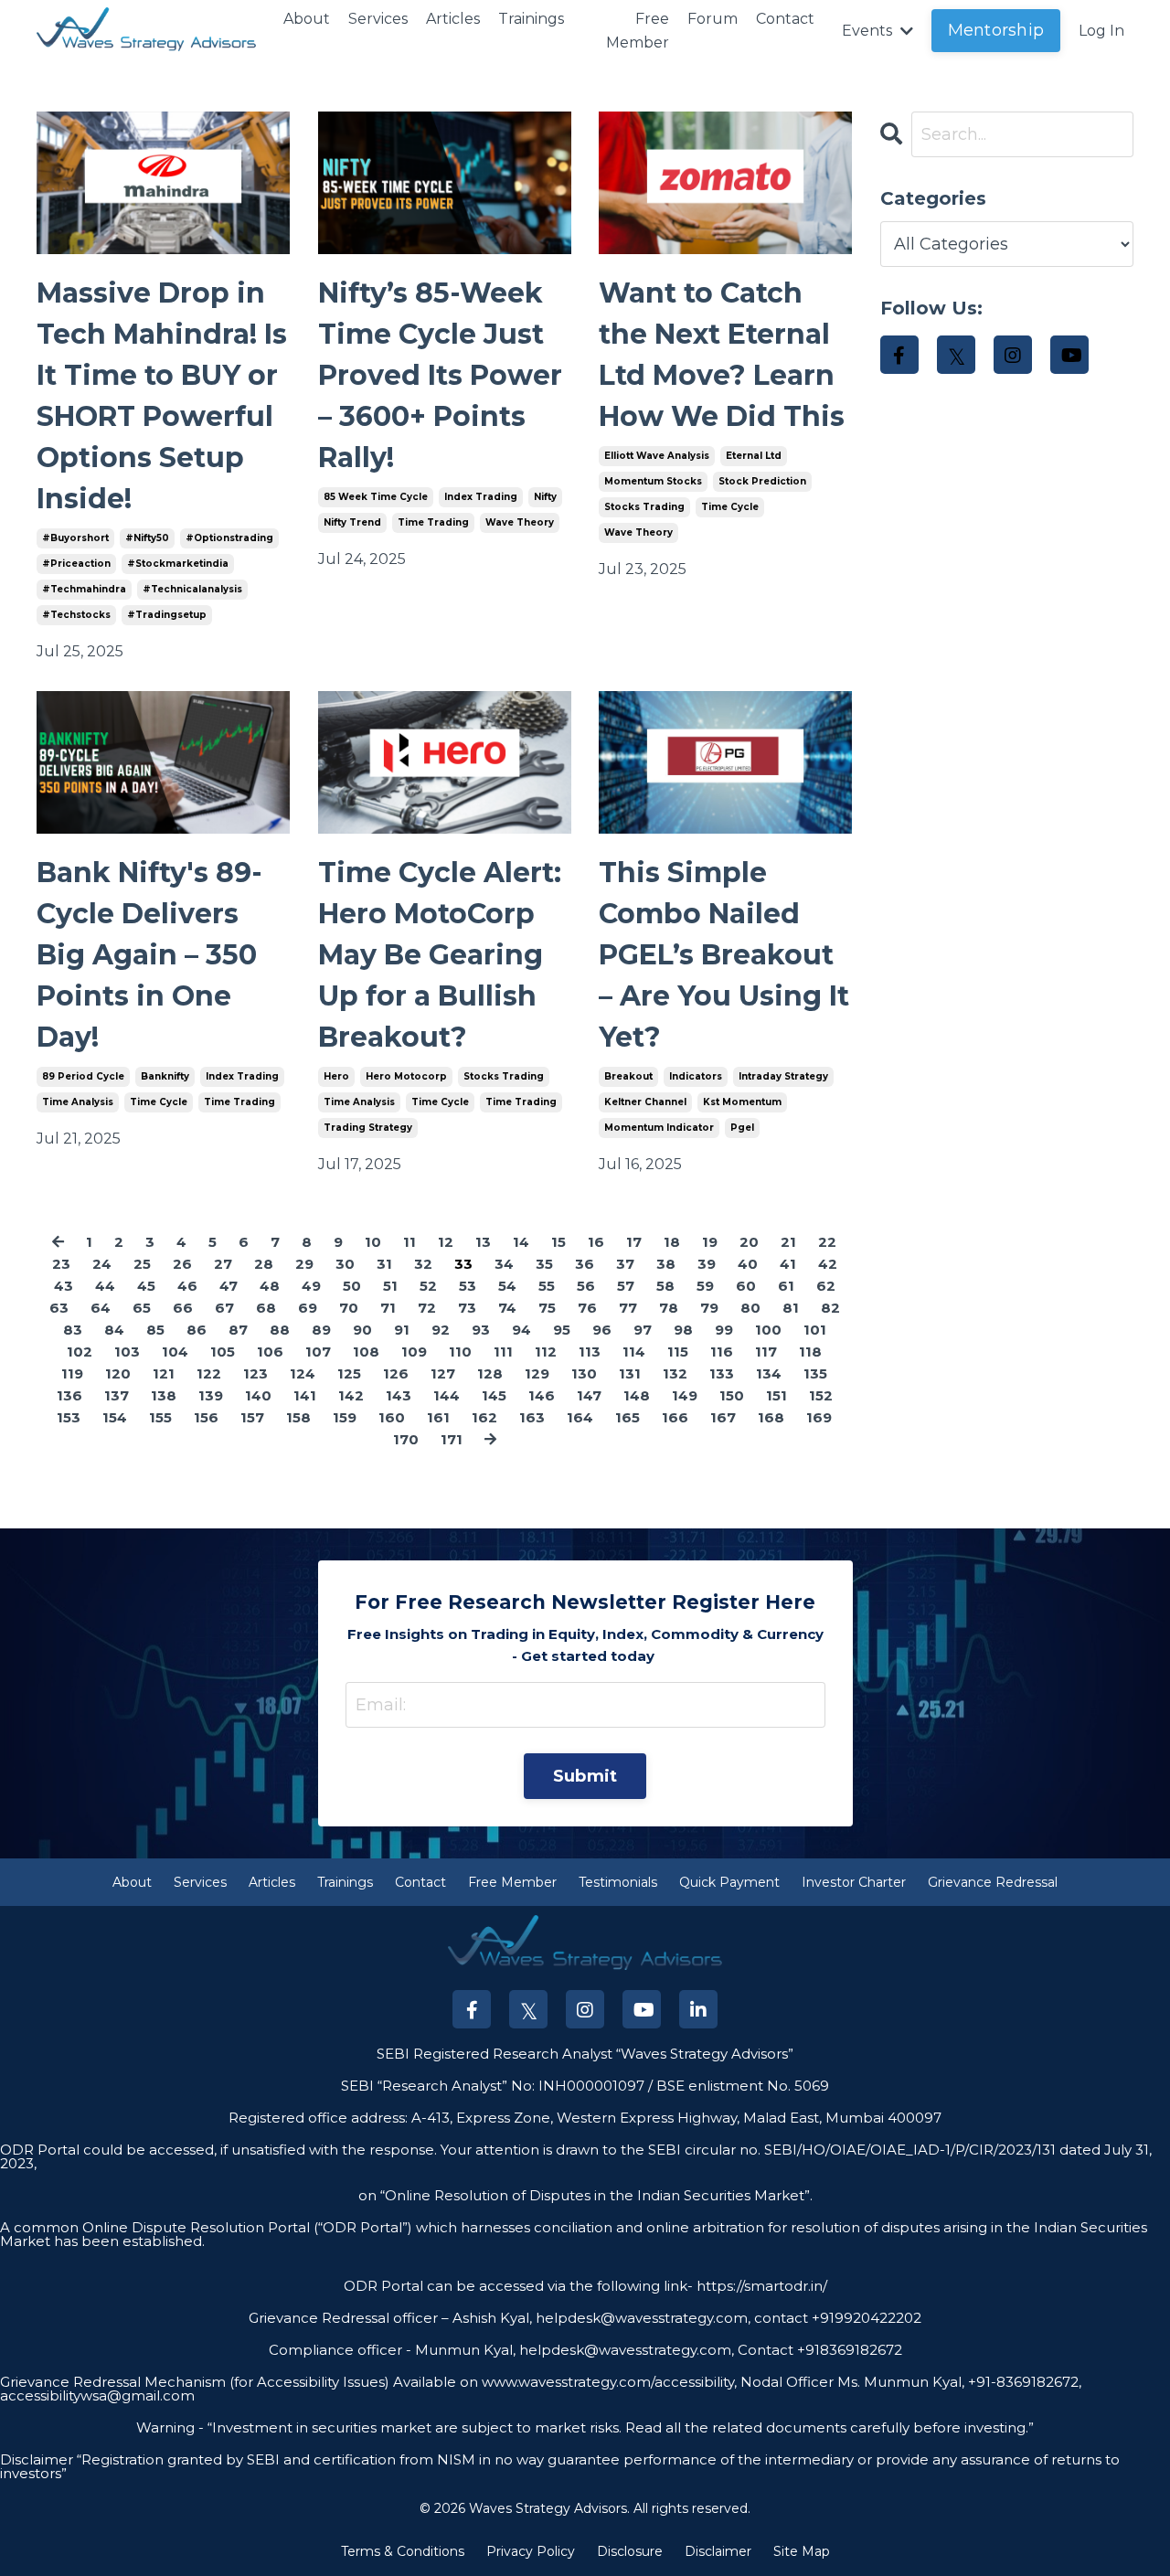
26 (182, 1264)
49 (311, 1286)
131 (630, 1373)
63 (59, 1308)
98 (683, 1330)
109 (414, 1352)
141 (305, 1395)
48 (270, 1286)
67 (224, 1308)
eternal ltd (754, 456)
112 (546, 1352)
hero (336, 1076)
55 (547, 1286)
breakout (628, 1076)
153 (69, 1417)
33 (463, 1264)
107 (318, 1352)
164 (580, 1417)
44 (105, 1286)
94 (521, 1330)
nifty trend (352, 522)
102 (80, 1352)
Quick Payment (729, 1882)
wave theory (520, 522)
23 (61, 1264)
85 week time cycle (376, 497)
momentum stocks (653, 481)
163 (532, 1417)
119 (72, 1373)
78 (669, 1308)
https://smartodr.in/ (760, 2286)
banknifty (165, 1076)
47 (229, 1286)
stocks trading (644, 507)
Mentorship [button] (996, 30)
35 (544, 1264)
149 (685, 1395)
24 (102, 1264)
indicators (696, 1076)
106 (270, 1352)
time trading (433, 522)
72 (427, 1308)
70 (349, 1308)
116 (722, 1352)
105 (223, 1352)
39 (707, 1264)
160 (392, 1417)
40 (748, 1264)
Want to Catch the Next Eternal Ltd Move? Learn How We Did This (722, 355)
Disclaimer (718, 2551)
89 (321, 1330)
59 (705, 1286)
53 (468, 1286)
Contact (785, 19)
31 (384, 1264)
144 (447, 1395)
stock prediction (762, 481)
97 (643, 1330)
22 (827, 1242)
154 (115, 1417)
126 (396, 1373)
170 (406, 1439)
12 (446, 1242)
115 (678, 1352)
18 (672, 1242)
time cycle (730, 507)
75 (547, 1308)
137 (117, 1395)
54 (507, 1286)
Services (378, 19)
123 (255, 1373)
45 (146, 1286)
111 (503, 1352)
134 (769, 1373)
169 (819, 1417)
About (307, 19)
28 (264, 1264)
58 (665, 1286)
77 (628, 1308)
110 (460, 1352)
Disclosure (630, 2551)
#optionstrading (229, 538)
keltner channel (645, 1102)
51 (390, 1286)
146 (542, 1395)
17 (634, 1242)
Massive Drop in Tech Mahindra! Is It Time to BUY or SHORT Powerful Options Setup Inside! (162, 396)
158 (298, 1417)
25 (142, 1264)
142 (351, 1395)
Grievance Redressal (993, 1882)
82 (830, 1308)
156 (206, 1417)
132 (675, 1373)
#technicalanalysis (192, 589)
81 (791, 1308)
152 (821, 1395)
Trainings (531, 19)
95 (562, 1330)
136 (69, 1395)
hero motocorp (406, 1076)
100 (768, 1330)
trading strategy (368, 1128)
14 (521, 1242)
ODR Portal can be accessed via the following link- (518, 2286)
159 (345, 1417)
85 (155, 1330)
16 (596, 1242)
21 (788, 1242)
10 (373, 1242)
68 (266, 1308)
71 (388, 1308)
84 (114, 1330)
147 (589, 1395)
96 (602, 1330)
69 (308, 1308)
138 (164, 1395)
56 (586, 1286)
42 (828, 1264)
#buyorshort (75, 538)
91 (402, 1330)
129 (537, 1373)
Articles (453, 19)
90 (362, 1330)
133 (722, 1373)
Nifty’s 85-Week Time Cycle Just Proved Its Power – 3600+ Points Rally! (440, 375)
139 (211, 1395)
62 (826, 1286)
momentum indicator (659, 1128)
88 (280, 1330)
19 (710, 1242)
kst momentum (742, 1102)
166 (675, 1417)
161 (438, 1417)
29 (304, 1264)
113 (590, 1352)
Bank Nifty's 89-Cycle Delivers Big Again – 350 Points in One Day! (149, 955)
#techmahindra (84, 589)
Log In (1101, 31)
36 (585, 1264)
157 (252, 1417)
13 (483, 1242)
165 (628, 1417)
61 (786, 1286)
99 (724, 1330)
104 (175, 1352)
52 (428, 1286)
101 (815, 1330)
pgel (742, 1128)
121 (164, 1373)
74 (507, 1308)
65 (142, 1308)
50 (352, 1286)
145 (494, 1395)
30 (345, 1264)
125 (349, 1373)
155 (160, 1417)
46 (187, 1286)
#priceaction (76, 564)
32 (423, 1264)
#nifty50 (147, 538)
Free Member (638, 31)
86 (197, 1330)
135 (815, 1373)
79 (709, 1308)
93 (481, 1330)
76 (587, 1308)
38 (666, 1264)
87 (238, 1330)
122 (209, 1373)
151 (776, 1395)
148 (637, 1395)
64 (101, 1308)
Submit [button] (585, 1776)
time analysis (78, 1102)
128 (490, 1373)
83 (73, 1330)
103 (127, 1352)
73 (467, 1308)
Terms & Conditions (403, 2551)
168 (771, 1417)
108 (366, 1352)
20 (749, 1242)
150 (732, 1395)
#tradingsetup (167, 615)
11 (409, 1242)
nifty (545, 497)
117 (766, 1352)
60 (746, 1286)
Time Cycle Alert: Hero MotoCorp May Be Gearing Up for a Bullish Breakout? (440, 955)
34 (504, 1264)
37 (625, 1264)
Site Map (802, 2551)
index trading (481, 497)
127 (443, 1373)
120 (118, 1373)
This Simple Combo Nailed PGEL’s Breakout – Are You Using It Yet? (724, 955)
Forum (713, 19)
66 (183, 1308)
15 (558, 1242)
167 (723, 1417)
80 (750, 1308)
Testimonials (618, 1882)
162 (484, 1417)
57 (626, 1286)
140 (258, 1395)
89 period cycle (83, 1076)
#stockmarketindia (178, 564)
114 (634, 1352)
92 (441, 1330)
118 (810, 1352)
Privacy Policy (531, 2551)
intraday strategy (783, 1076)
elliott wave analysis (657, 456)
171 (452, 1439)
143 (399, 1395)
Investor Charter (854, 1882)
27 (223, 1264)
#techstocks (76, 615)
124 (303, 1373)
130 (584, 1373)
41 (788, 1264)
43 (64, 1286)
